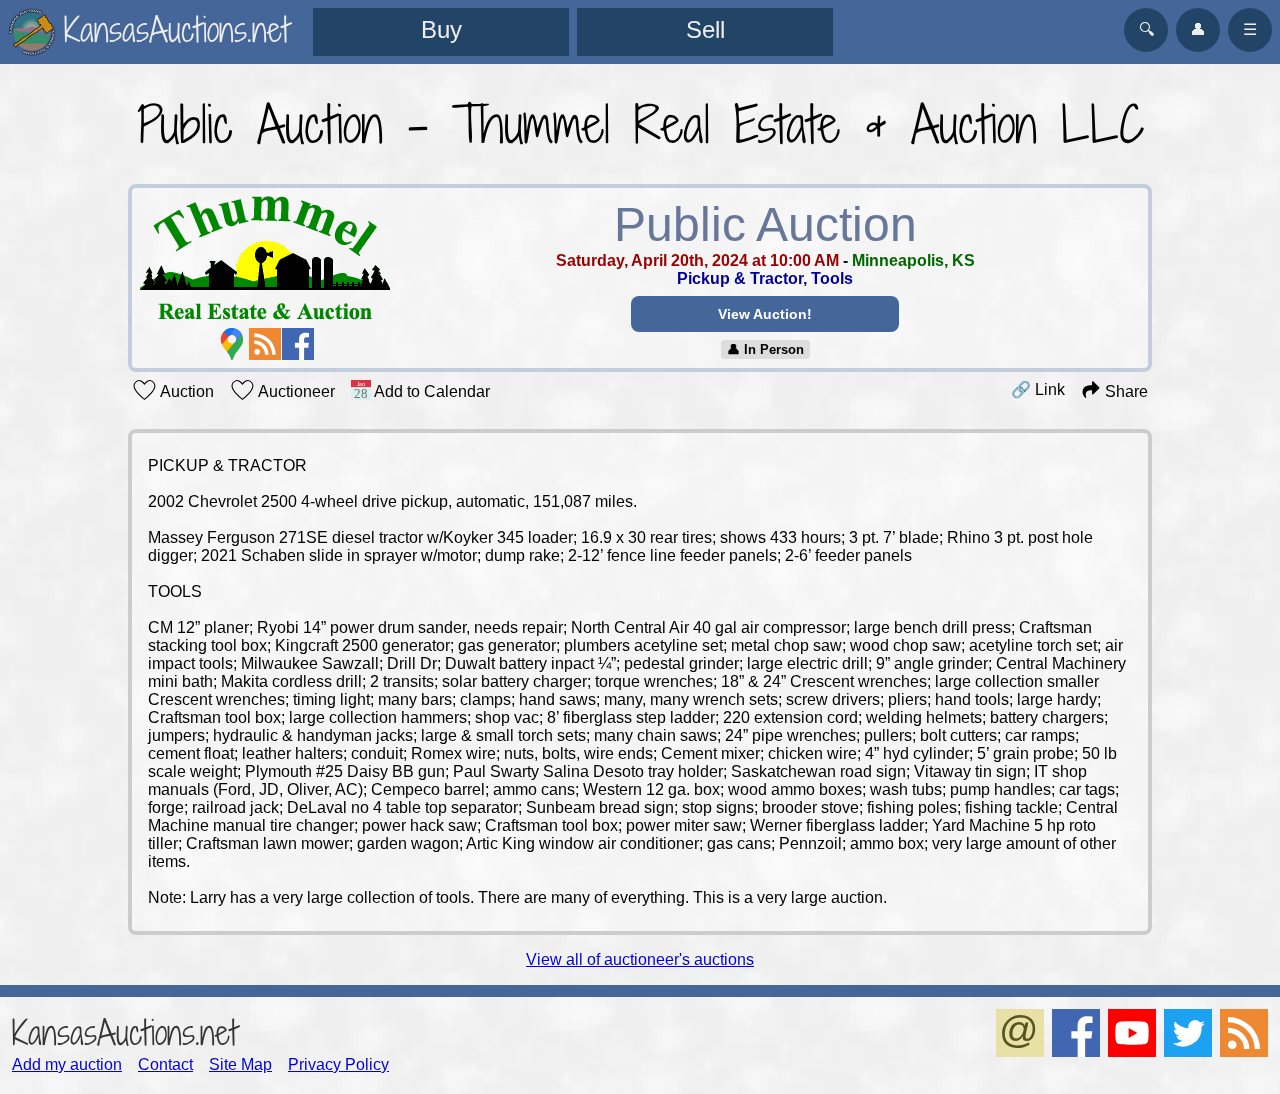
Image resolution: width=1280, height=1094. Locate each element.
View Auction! (765, 314)
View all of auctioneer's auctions (640, 959)
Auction (185, 391)
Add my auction (67, 1064)
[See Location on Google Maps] (232, 344)
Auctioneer (295, 391)
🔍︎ (1146, 29)
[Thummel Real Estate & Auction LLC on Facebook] (298, 344)
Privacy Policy (338, 1064)
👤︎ (1198, 29)
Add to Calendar (430, 391)
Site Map (240, 1064)
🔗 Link (1038, 389)
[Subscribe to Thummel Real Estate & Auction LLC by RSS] (265, 344)
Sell (705, 29)
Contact (165, 1064)
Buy (441, 29)
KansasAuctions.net (124, 1032)
